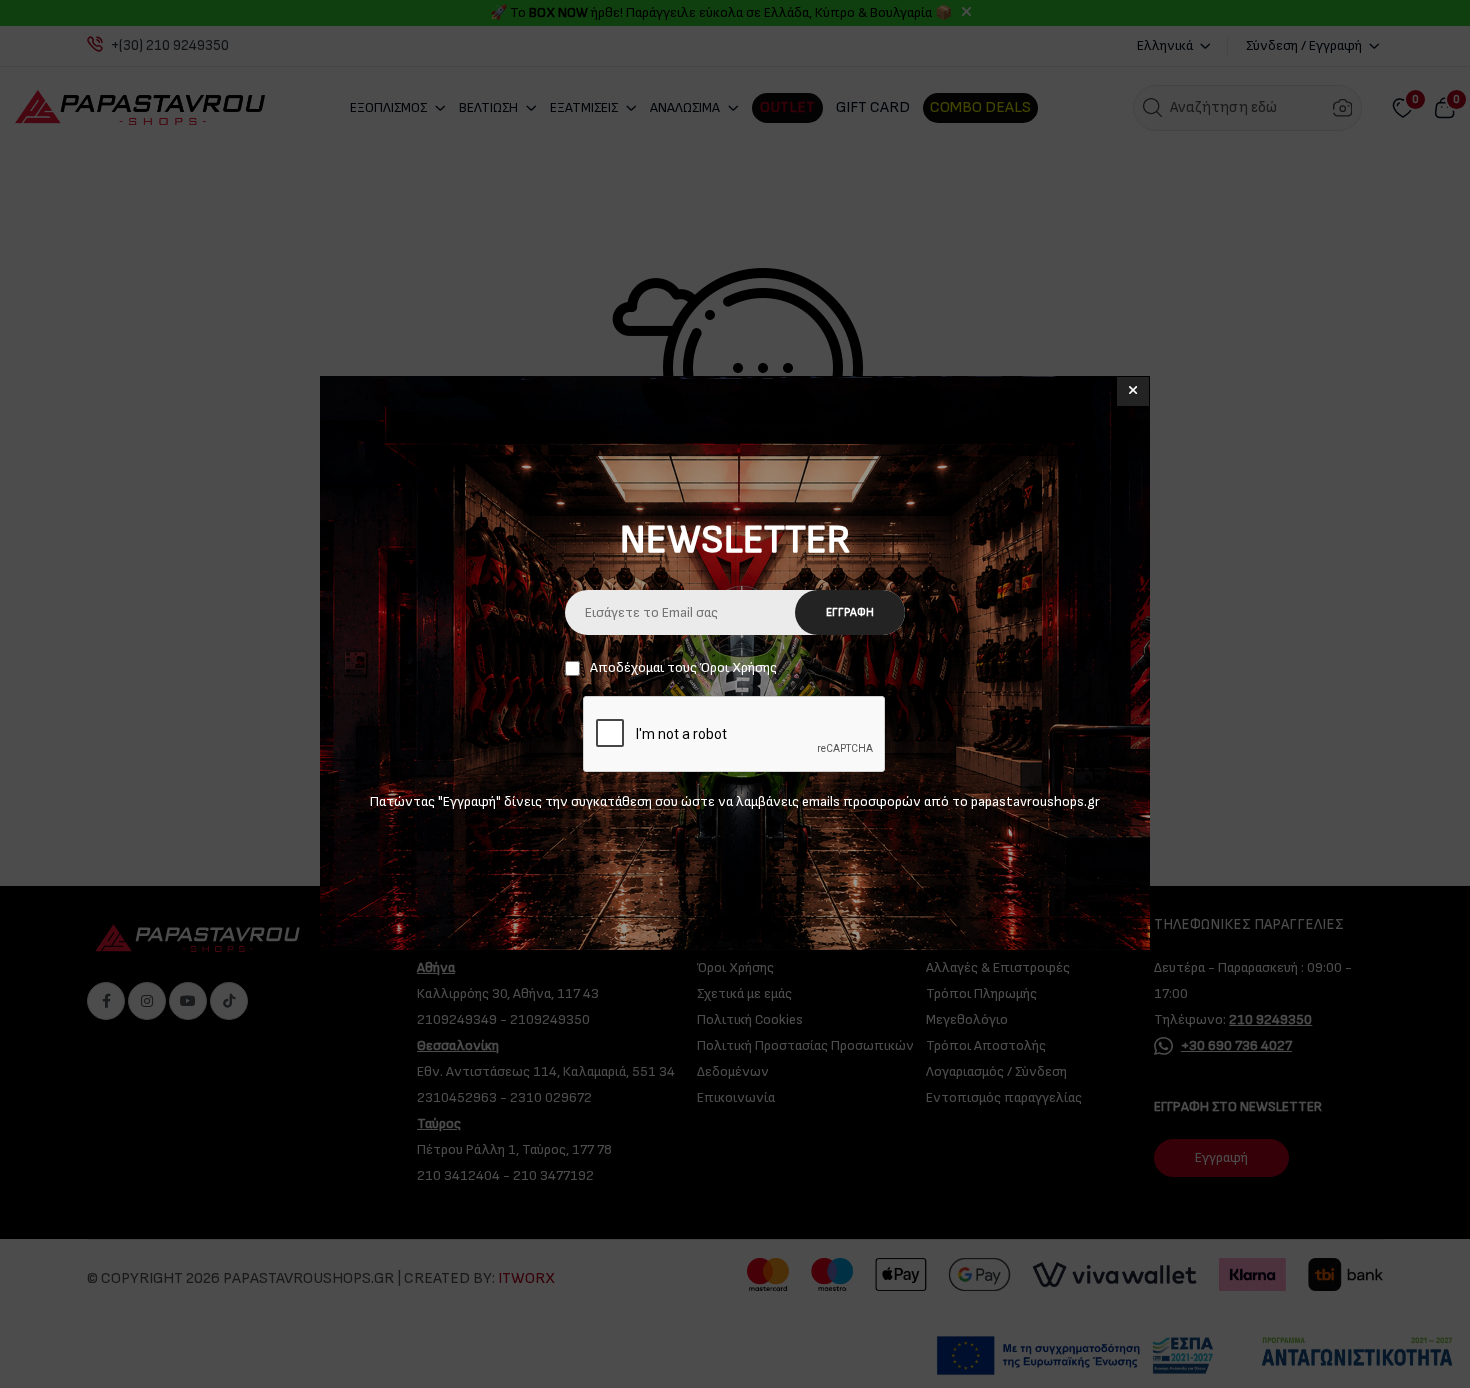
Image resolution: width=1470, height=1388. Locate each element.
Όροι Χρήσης (738, 667)
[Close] (1133, 391)
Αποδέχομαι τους (683, 667)
